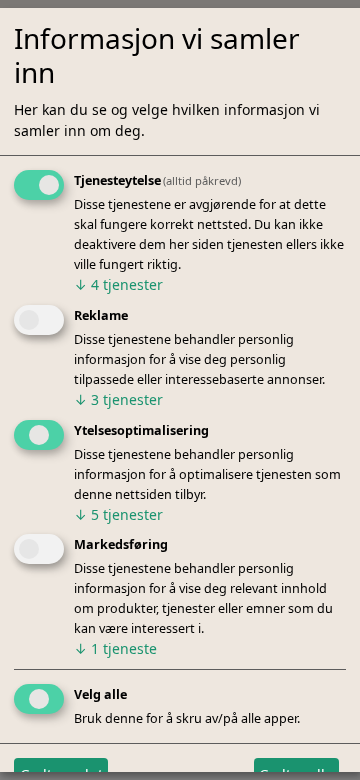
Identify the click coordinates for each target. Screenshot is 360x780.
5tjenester (118, 513)
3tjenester (118, 399)
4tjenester (118, 284)
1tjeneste (115, 648)
